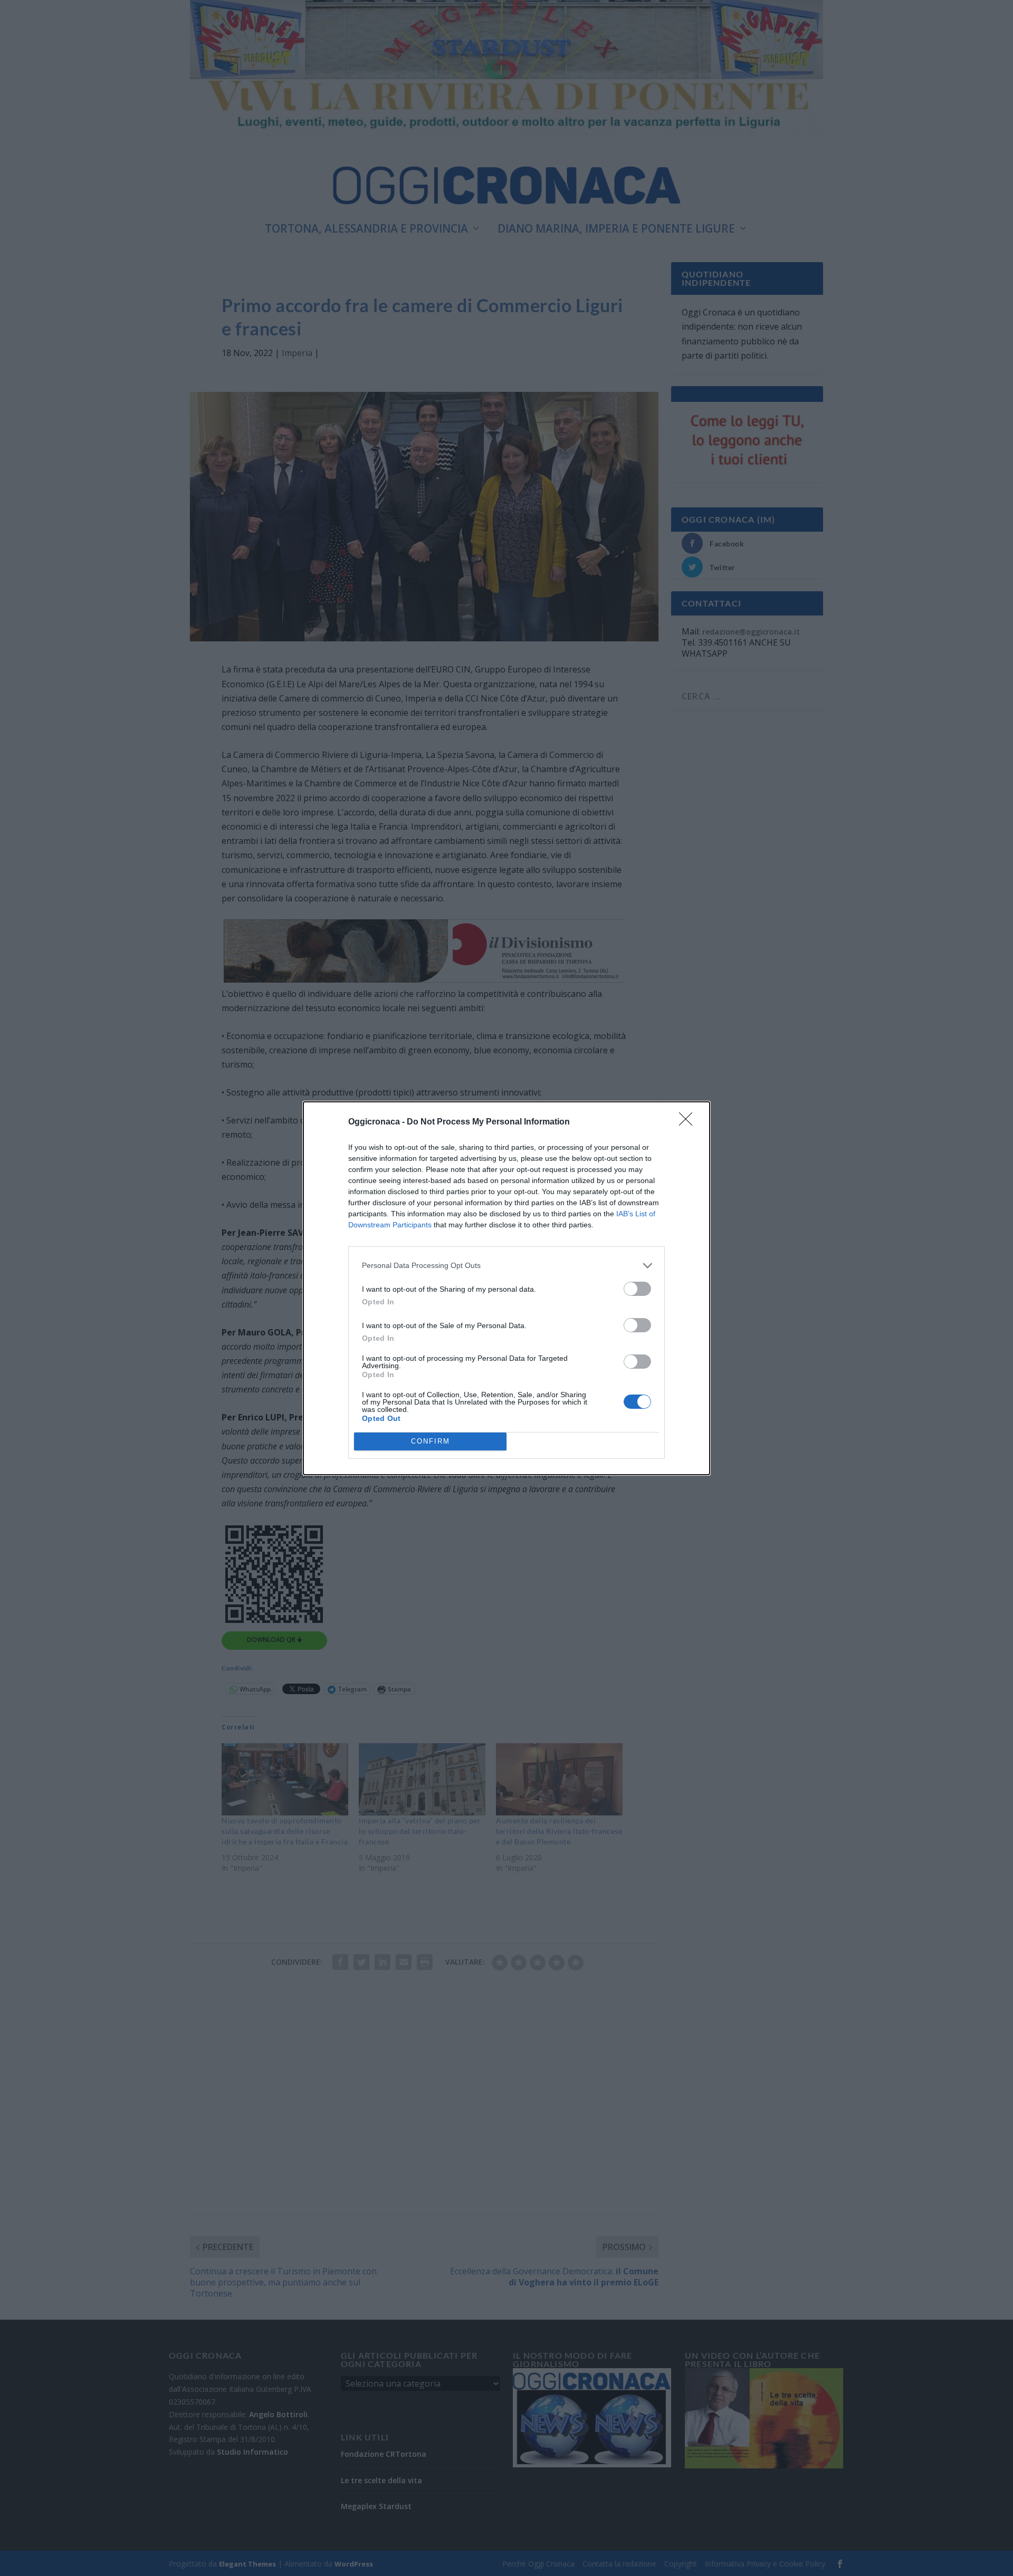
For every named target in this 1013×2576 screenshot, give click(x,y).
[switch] (637, 1289)
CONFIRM (431, 1441)
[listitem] (506, 1266)
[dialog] (506, 1288)
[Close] (689, 1122)
